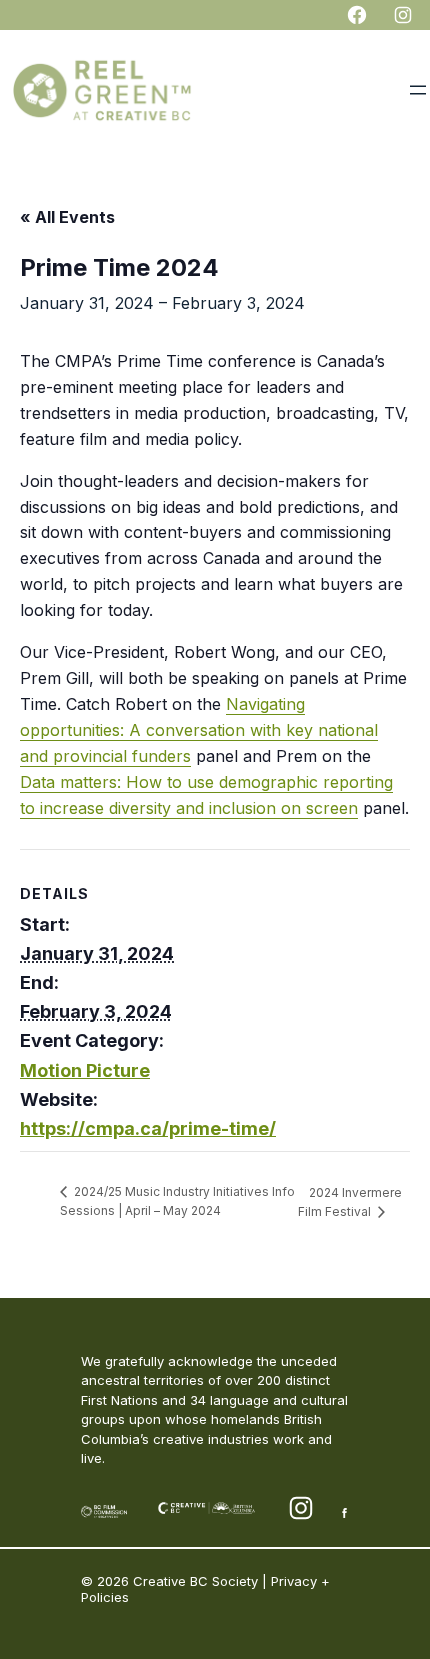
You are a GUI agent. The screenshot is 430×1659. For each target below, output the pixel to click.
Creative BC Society (195, 1581)
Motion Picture (85, 1070)
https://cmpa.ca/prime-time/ (148, 1128)
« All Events (67, 217)
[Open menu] (418, 90)
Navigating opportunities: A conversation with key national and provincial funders (199, 730)
